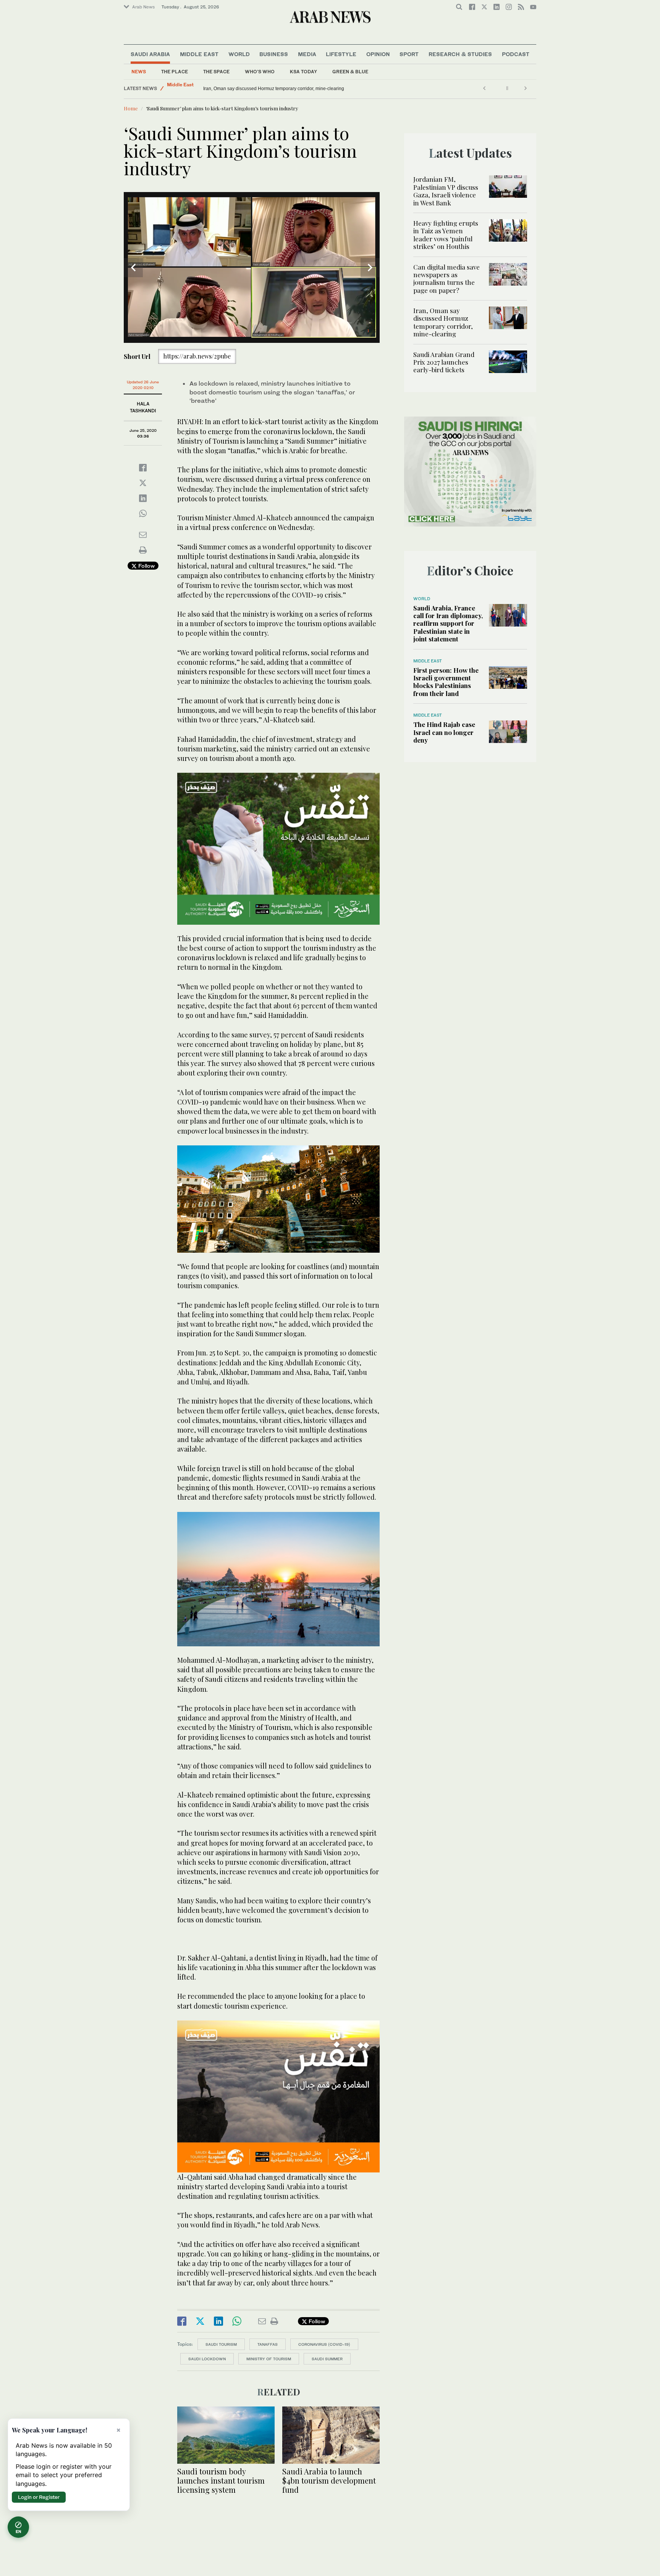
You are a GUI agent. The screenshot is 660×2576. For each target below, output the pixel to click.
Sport (409, 54)
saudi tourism (221, 2344)
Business (274, 54)
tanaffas (268, 2344)
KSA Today (303, 72)
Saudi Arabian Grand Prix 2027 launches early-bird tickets (263, 89)
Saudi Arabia (150, 54)
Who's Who (260, 72)
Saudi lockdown (207, 2359)
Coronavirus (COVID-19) (324, 2344)
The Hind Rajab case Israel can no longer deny (444, 732)
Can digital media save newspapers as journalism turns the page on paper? (446, 279)
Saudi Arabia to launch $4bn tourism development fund (329, 2480)
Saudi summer (327, 2359)
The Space (216, 72)
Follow (146, 566)
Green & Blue (350, 72)
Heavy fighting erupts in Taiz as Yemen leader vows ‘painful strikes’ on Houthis (446, 235)
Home (131, 108)
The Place (175, 72)
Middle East (199, 54)
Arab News (143, 7)
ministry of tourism (269, 2359)
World (239, 54)
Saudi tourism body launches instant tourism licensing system (221, 2480)
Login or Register (39, 2497)
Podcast (516, 54)
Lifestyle (341, 54)
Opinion (378, 54)
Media (307, 54)
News (139, 72)
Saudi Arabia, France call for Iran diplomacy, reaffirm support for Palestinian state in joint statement (448, 623)
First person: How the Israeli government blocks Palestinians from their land (446, 682)
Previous (133, 268)
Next (370, 268)
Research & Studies (460, 54)
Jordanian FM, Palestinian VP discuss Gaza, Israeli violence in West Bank (446, 191)
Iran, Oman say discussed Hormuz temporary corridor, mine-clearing (443, 322)
